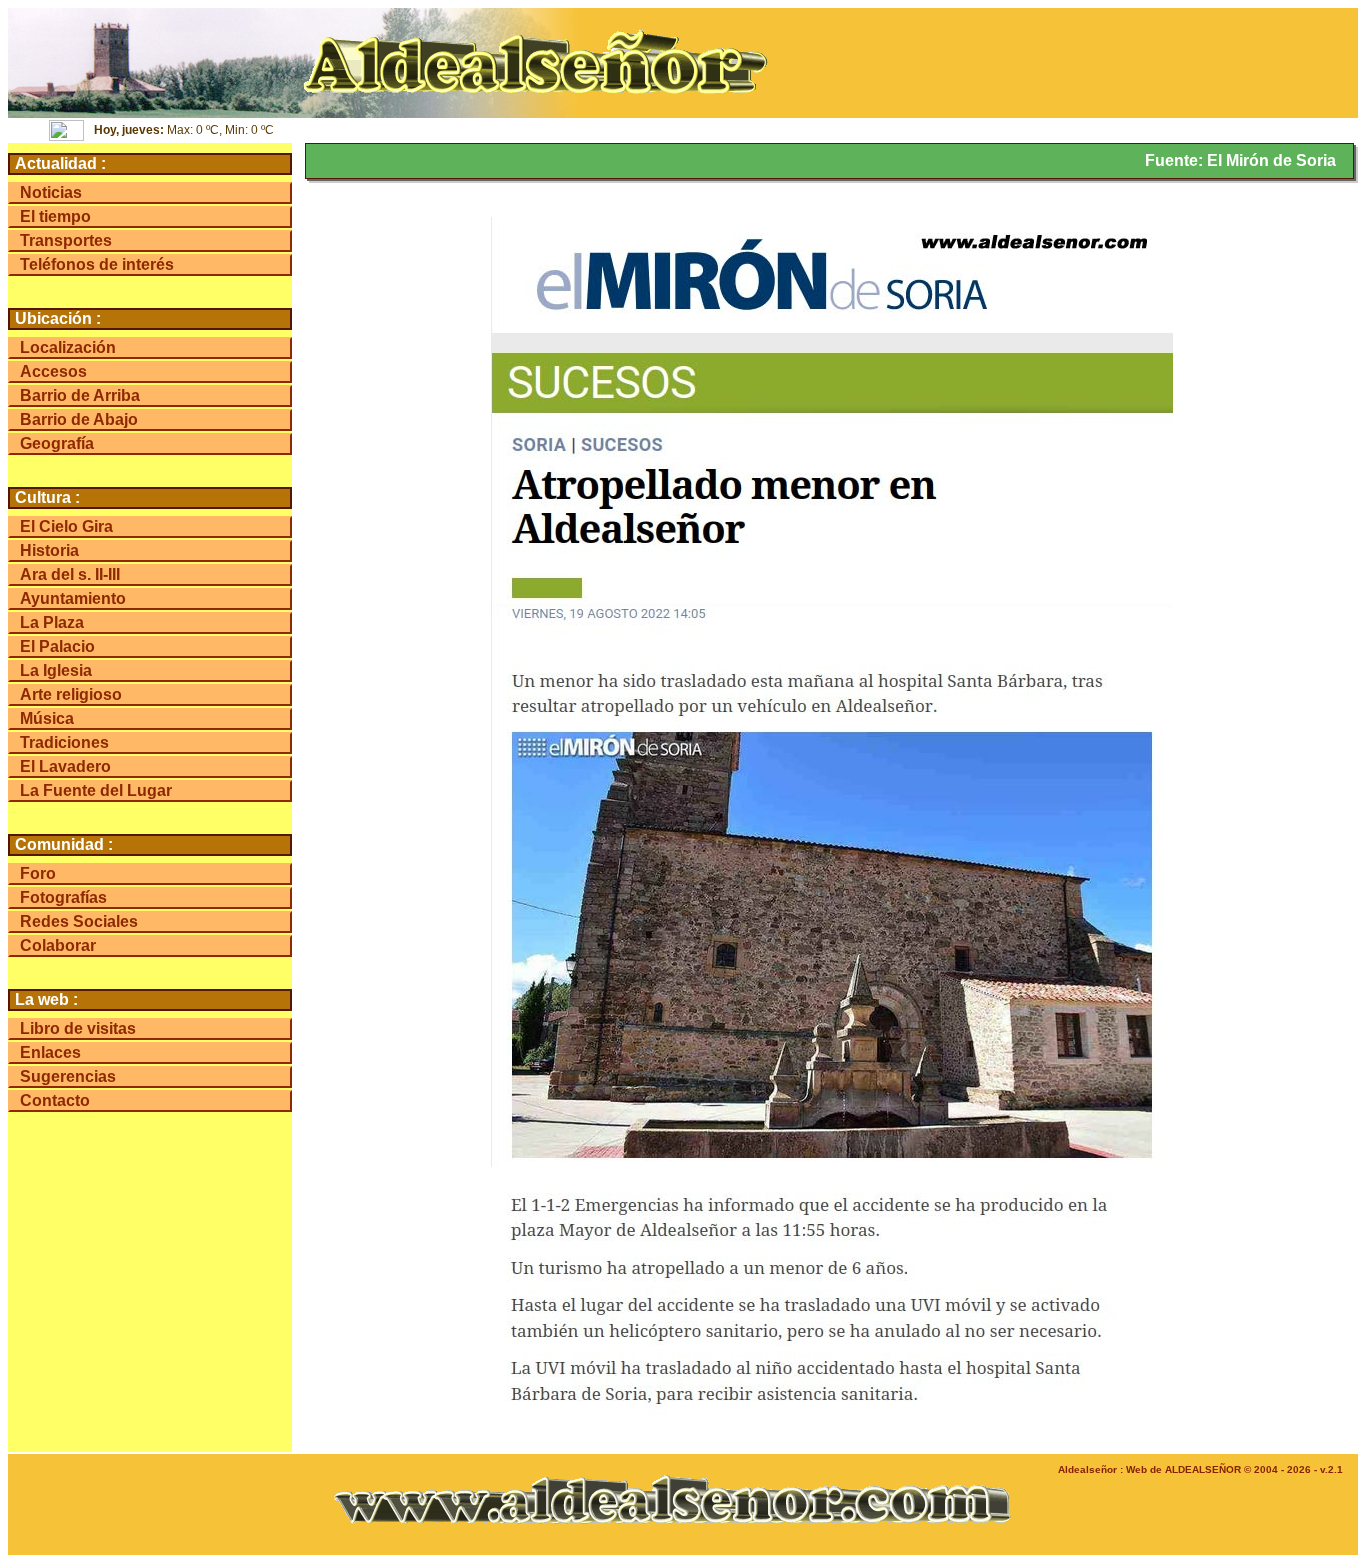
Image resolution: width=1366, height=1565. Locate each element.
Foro (38, 873)
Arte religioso (71, 694)
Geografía (57, 443)
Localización (68, 347)
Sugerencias (68, 1076)
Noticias (51, 192)
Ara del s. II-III (70, 574)
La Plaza (52, 622)
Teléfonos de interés (97, 264)
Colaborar (58, 945)
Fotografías (63, 897)
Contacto (55, 1100)
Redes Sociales (79, 921)
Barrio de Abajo (79, 419)
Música (47, 718)
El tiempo (55, 216)
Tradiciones (64, 742)
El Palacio (57, 646)
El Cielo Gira (66, 526)
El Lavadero (65, 766)
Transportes (66, 240)
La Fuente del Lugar (96, 790)
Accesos (53, 371)
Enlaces (50, 1052)
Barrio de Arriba (80, 395)
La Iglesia (56, 670)
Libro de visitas (78, 1028)
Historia (49, 550)
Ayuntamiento (73, 598)
